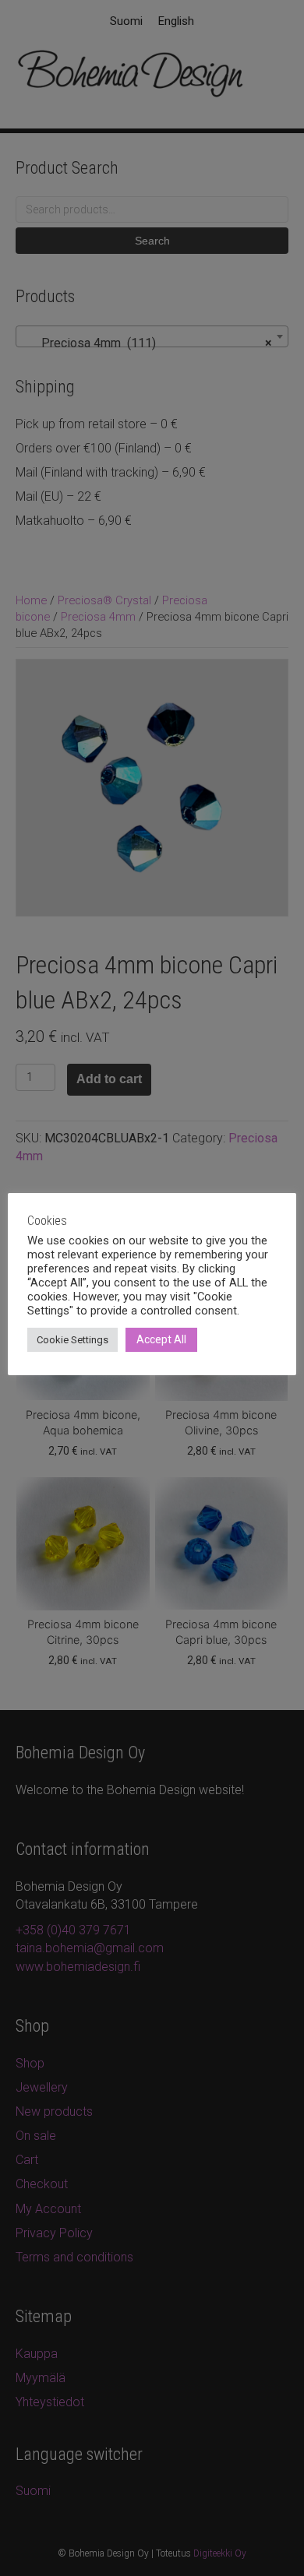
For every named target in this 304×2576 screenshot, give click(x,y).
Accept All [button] (161, 1339)
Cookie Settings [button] (72, 1340)
